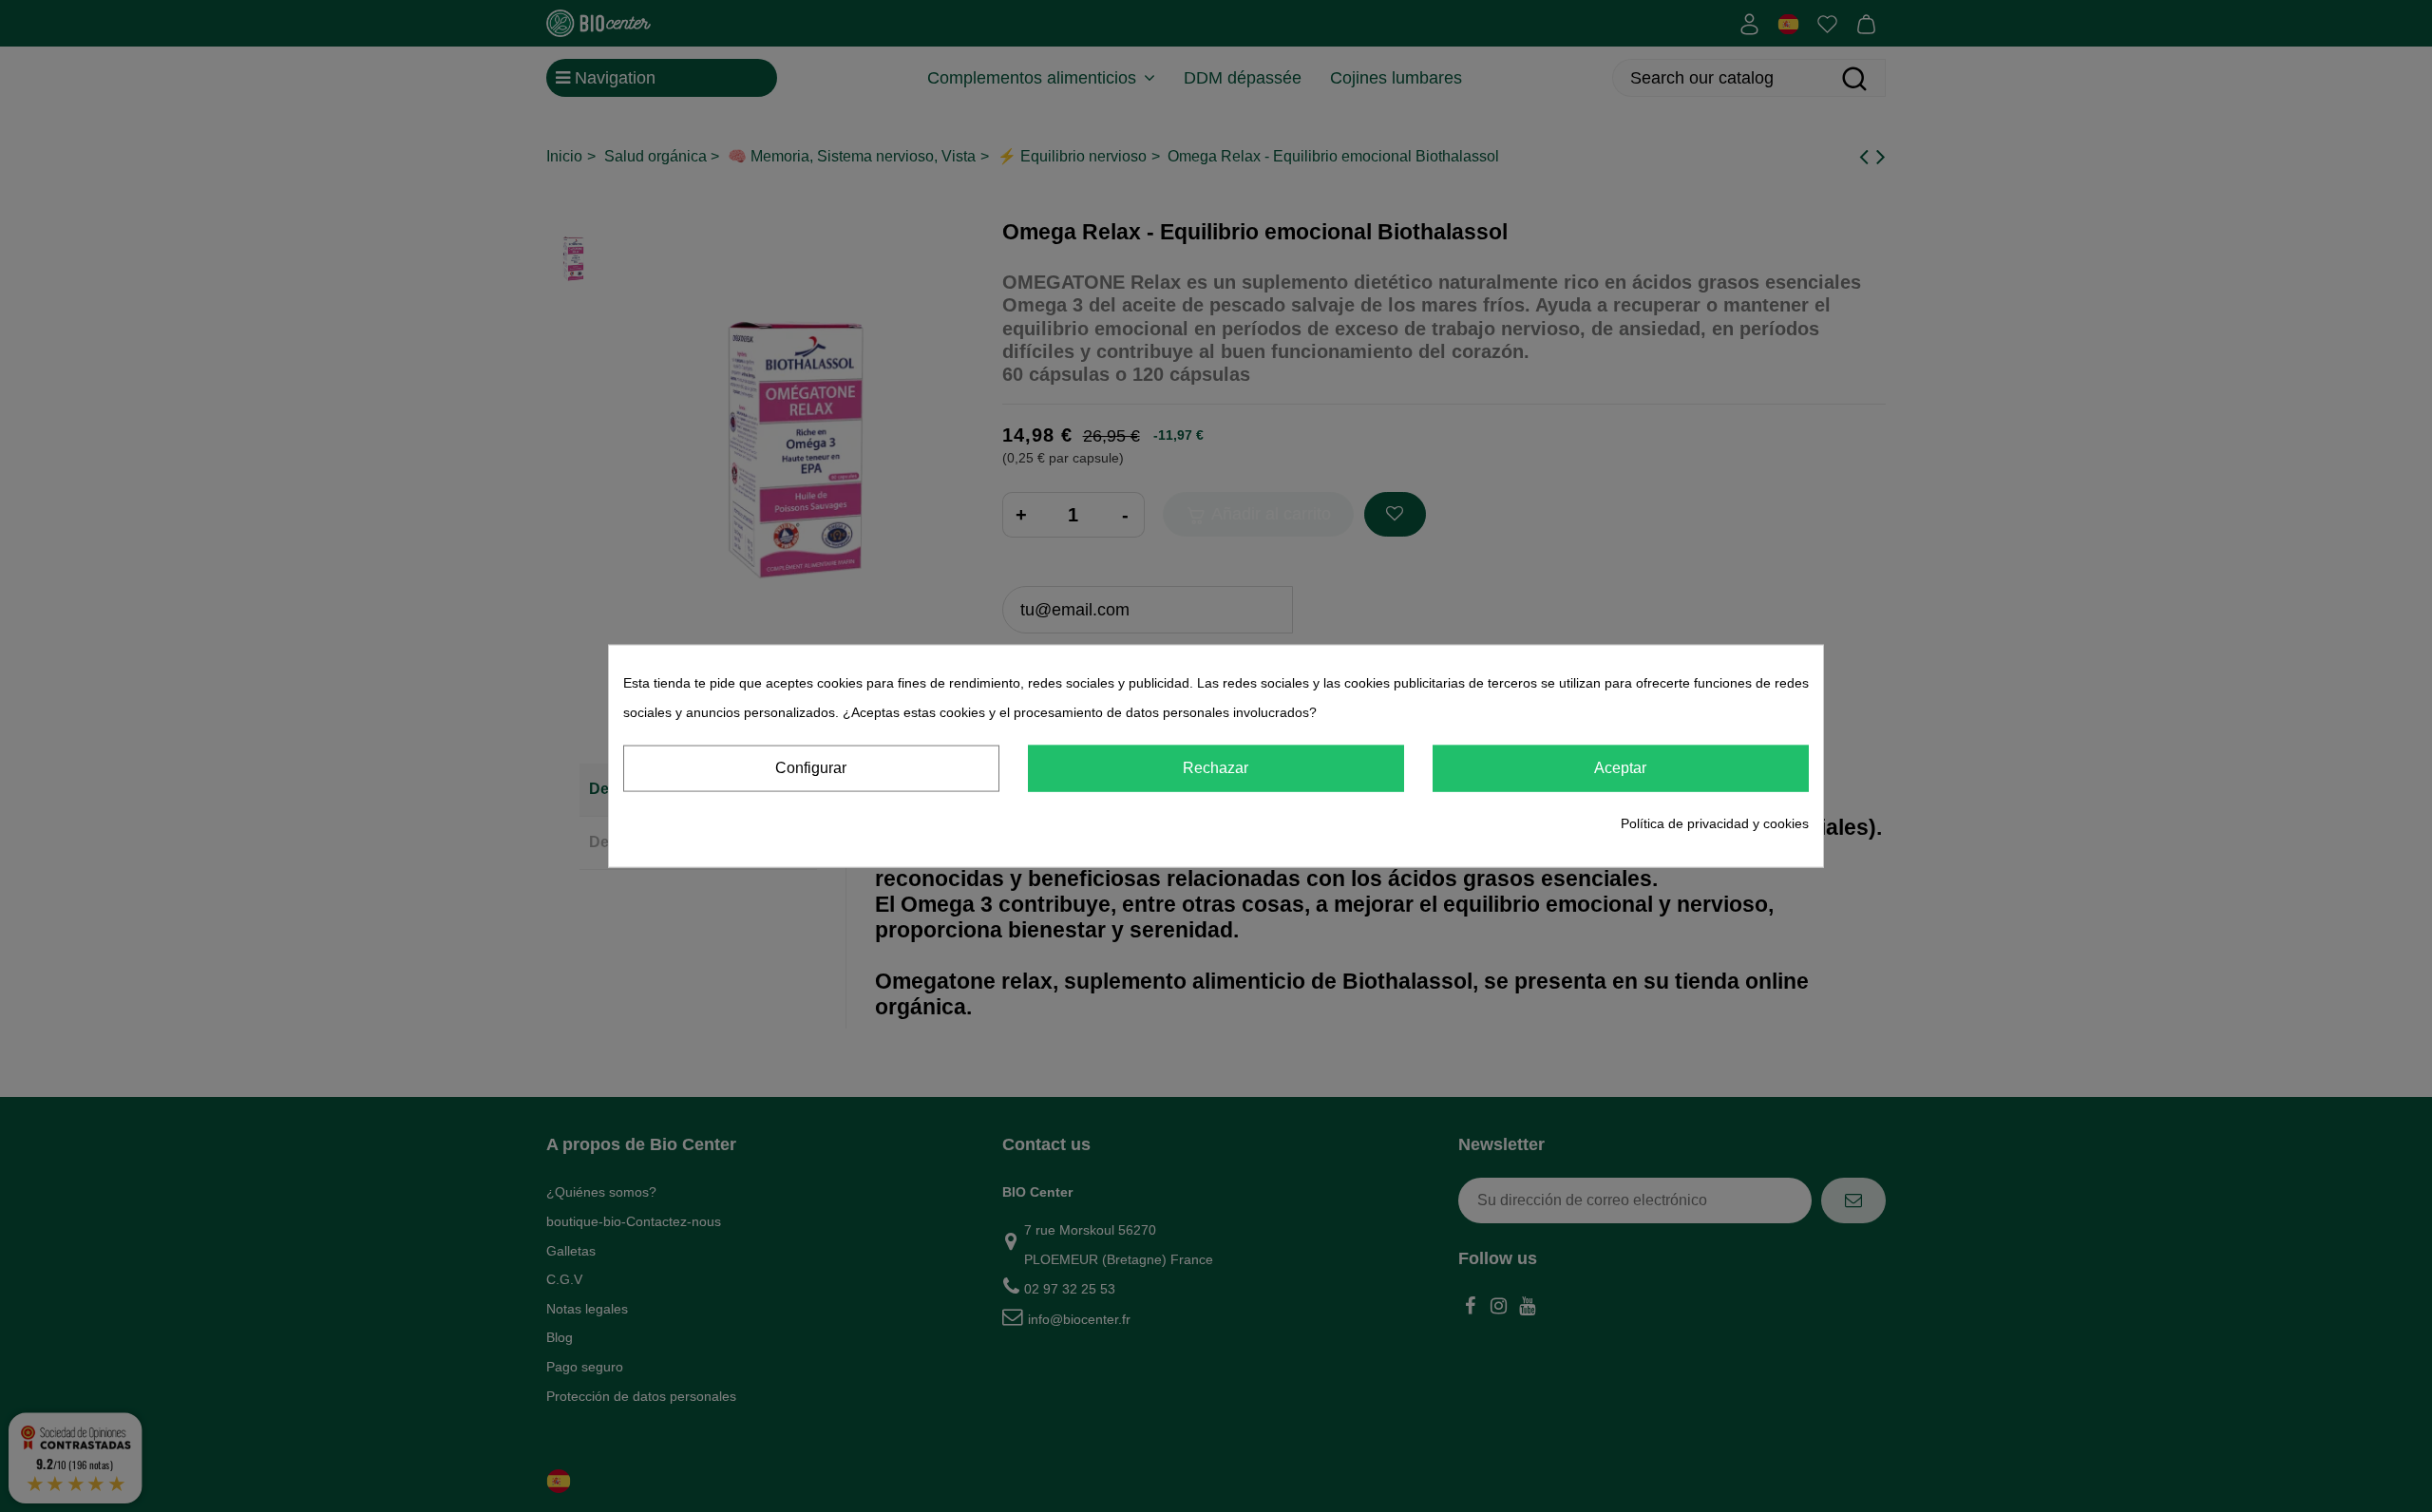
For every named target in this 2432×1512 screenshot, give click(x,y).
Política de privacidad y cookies (1715, 823)
